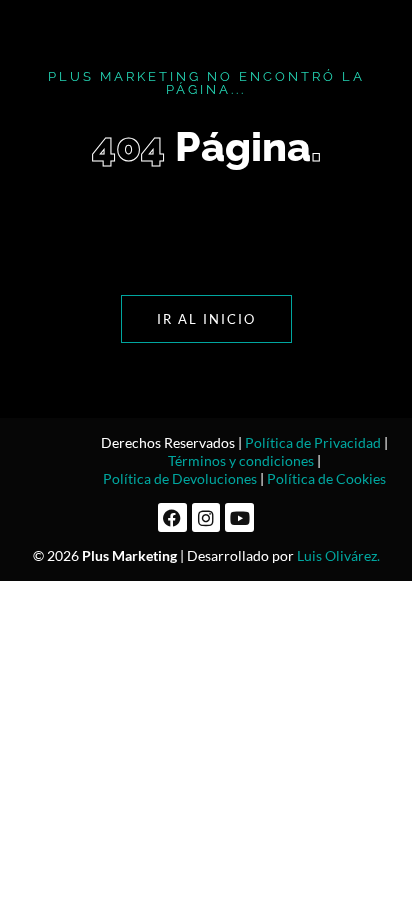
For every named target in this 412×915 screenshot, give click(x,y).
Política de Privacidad (313, 442)
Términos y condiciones (241, 460)
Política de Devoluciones (180, 478)
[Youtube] (239, 517)
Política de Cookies (326, 478)
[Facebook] (172, 517)
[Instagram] (206, 517)
